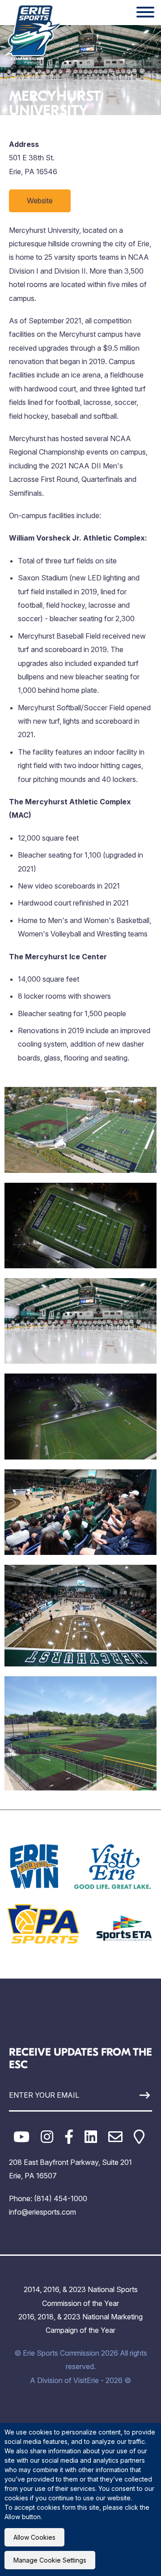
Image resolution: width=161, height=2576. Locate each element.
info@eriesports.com (42, 2212)
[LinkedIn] (91, 2137)
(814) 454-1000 (61, 2198)
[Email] (115, 2137)
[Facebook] (69, 2137)
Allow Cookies (34, 2537)
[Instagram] (47, 2137)
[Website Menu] (145, 13)
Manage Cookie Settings (50, 2560)
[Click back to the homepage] (33, 32)
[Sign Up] (133, 2095)
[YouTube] (21, 2137)
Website (40, 201)
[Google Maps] (139, 2137)
